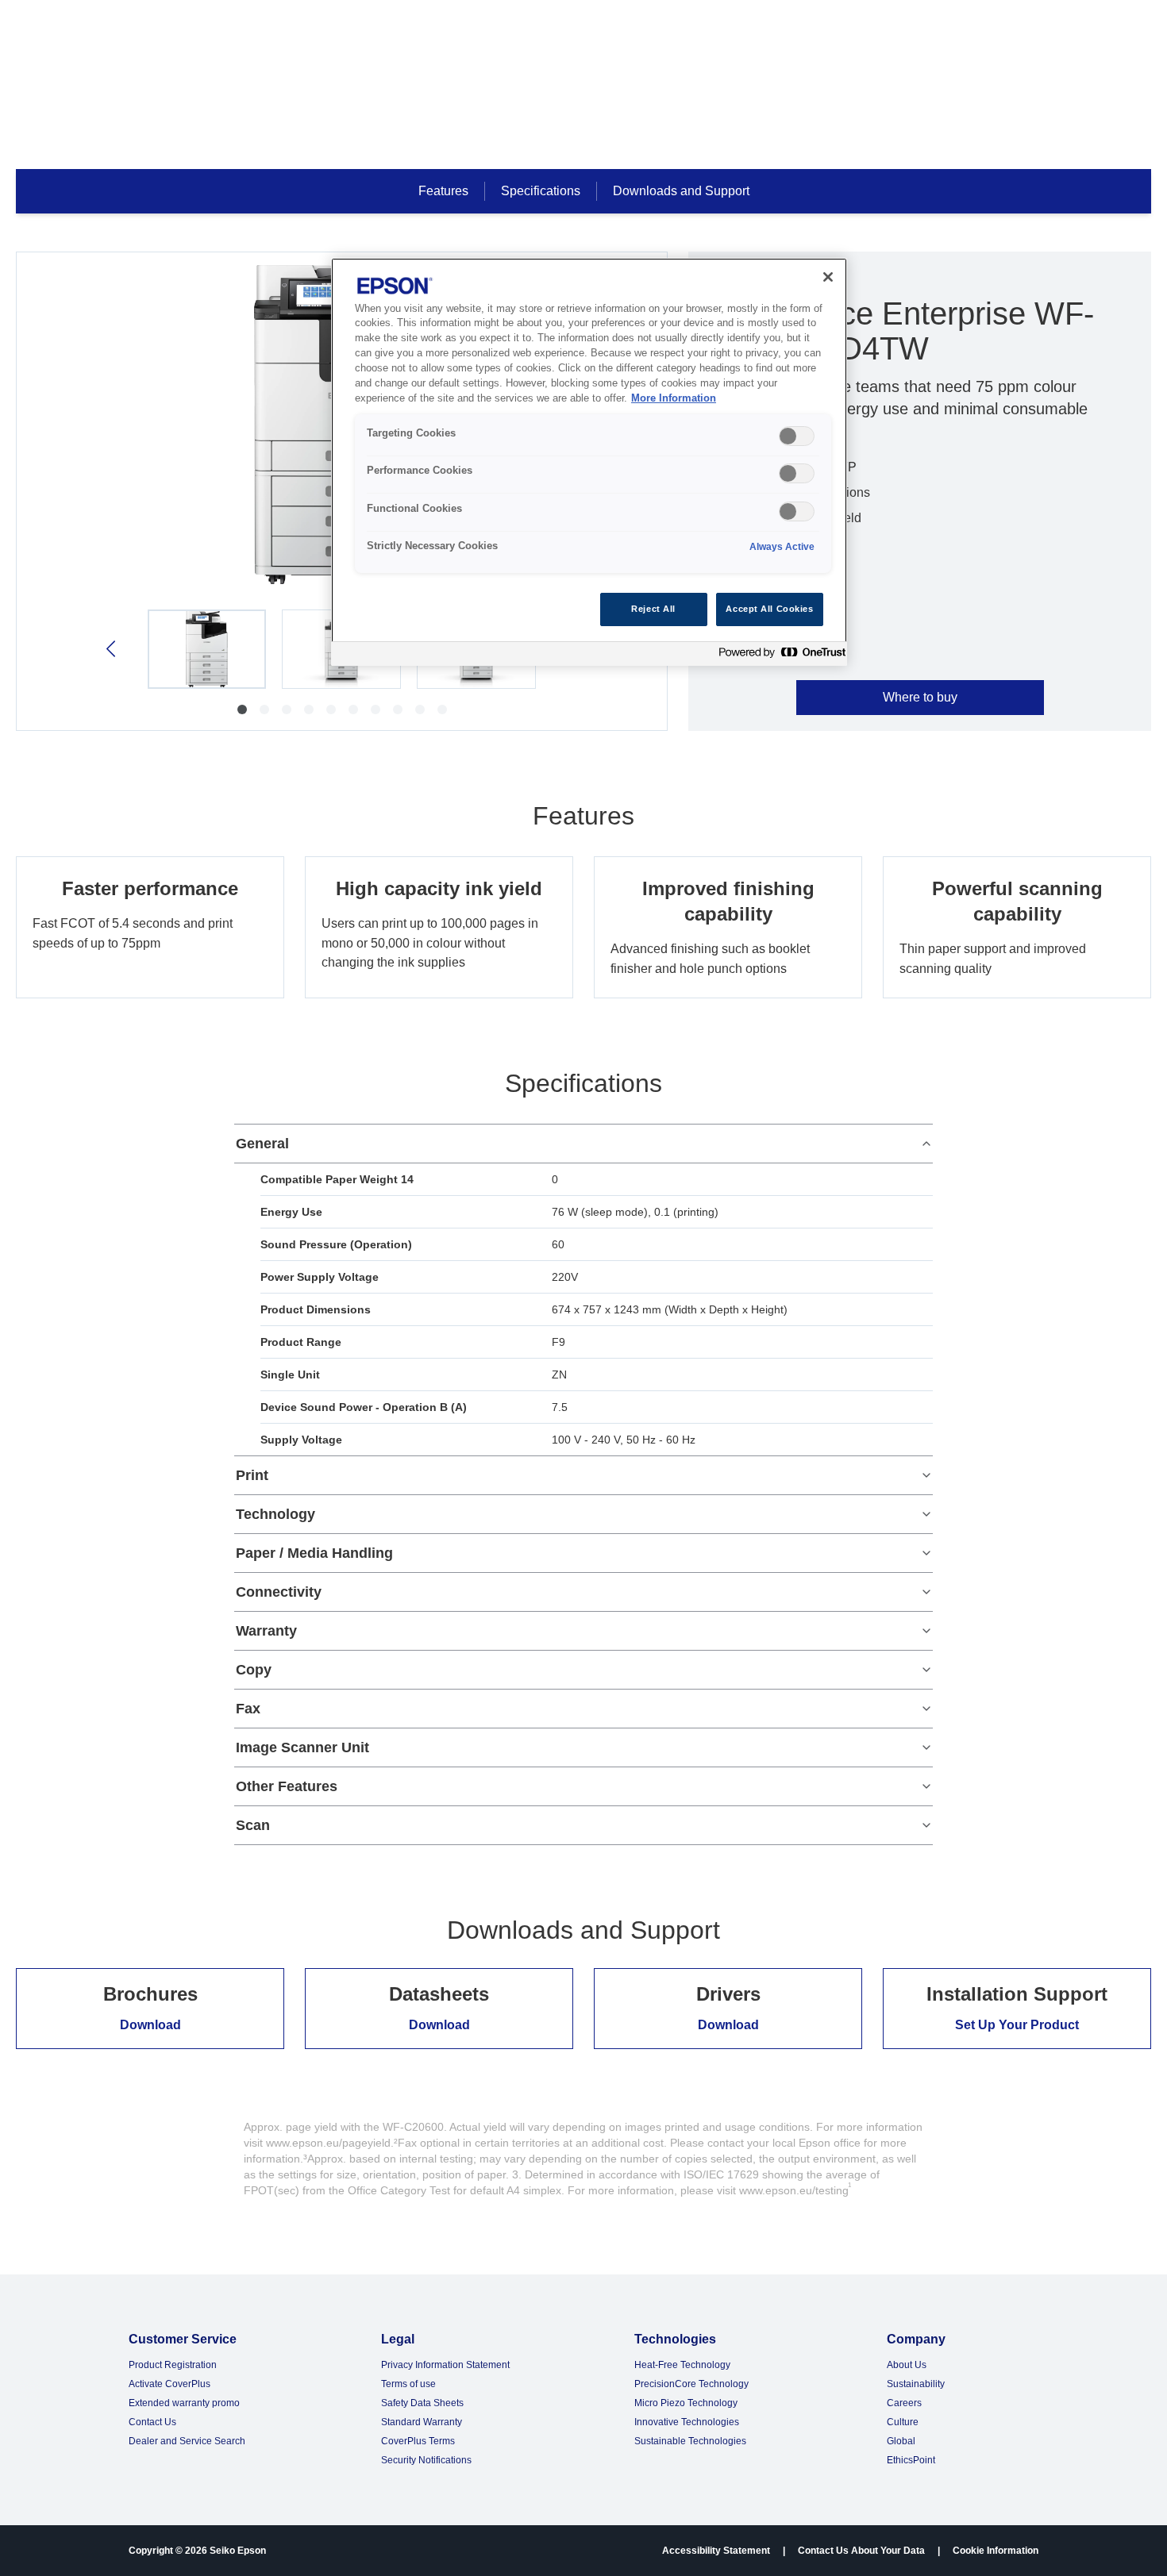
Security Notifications (426, 2460)
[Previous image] (112, 649)
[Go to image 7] (376, 709)
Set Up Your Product (1017, 2025)
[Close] (828, 277)
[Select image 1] (207, 649)
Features (443, 191)
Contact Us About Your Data (861, 2551)
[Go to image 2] (264, 709)
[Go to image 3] (287, 709)
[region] (589, 462)
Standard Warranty (422, 2422)
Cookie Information (996, 2551)
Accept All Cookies (769, 609)
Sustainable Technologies (690, 2441)
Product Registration (173, 2365)
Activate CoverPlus (169, 2384)
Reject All (653, 609)
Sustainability (916, 2384)
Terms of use (408, 2384)
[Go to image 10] (442, 709)
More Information (674, 398)
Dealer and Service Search (187, 2441)
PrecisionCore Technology (691, 2384)
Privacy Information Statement (445, 2365)
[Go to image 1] (242, 709)
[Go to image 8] (398, 709)
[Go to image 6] (353, 709)
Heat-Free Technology (682, 2365)
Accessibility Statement (716, 2551)
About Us (907, 2365)
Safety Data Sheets (422, 2403)
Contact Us (152, 2422)
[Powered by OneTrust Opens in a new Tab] (779, 656)
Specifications (541, 191)
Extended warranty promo (184, 2403)
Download (150, 2025)
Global (901, 2441)
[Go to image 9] (420, 709)
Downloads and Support (681, 191)
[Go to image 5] (331, 709)
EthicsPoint (911, 2460)
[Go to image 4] (309, 709)
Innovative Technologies (687, 2422)
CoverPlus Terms (418, 2441)
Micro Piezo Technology (686, 2403)
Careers (904, 2403)
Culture (903, 2422)
